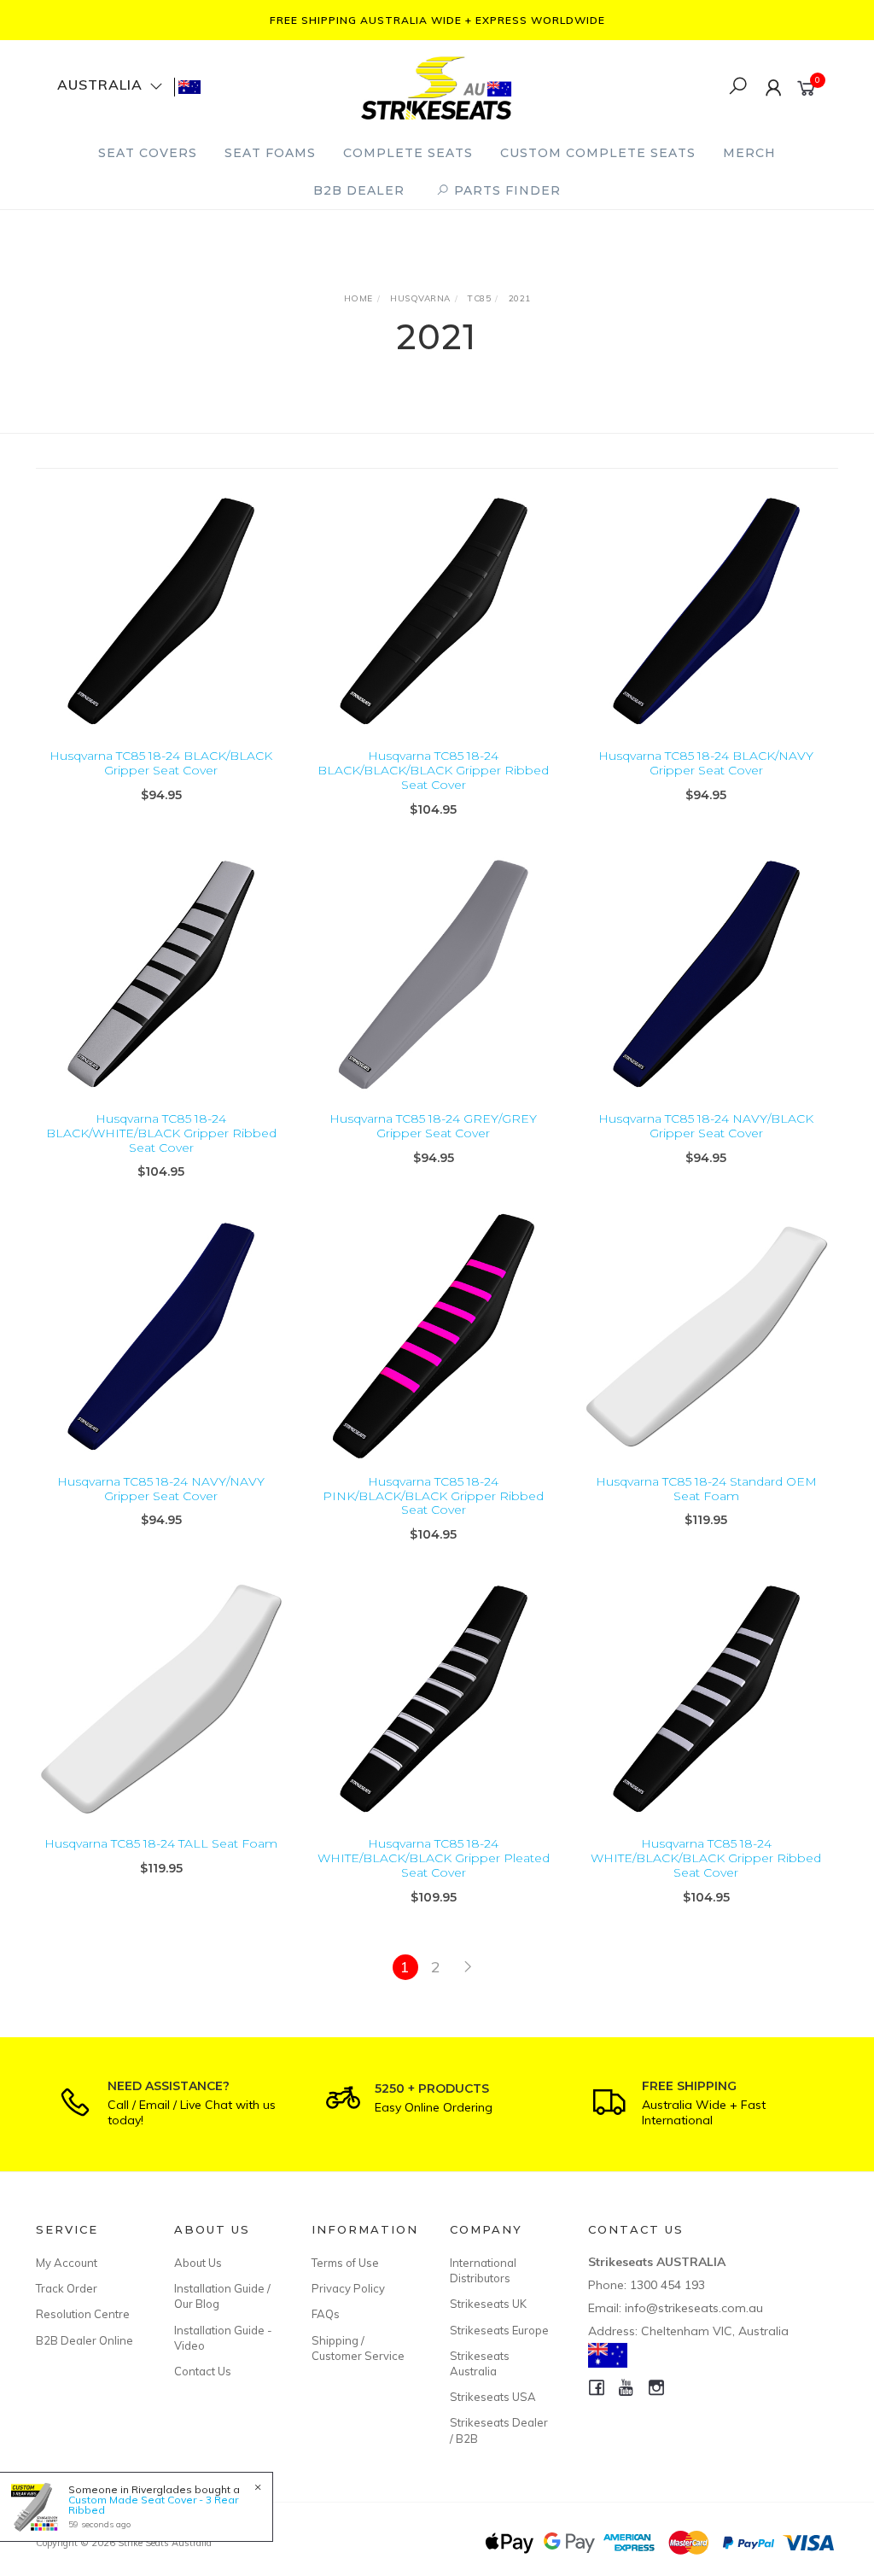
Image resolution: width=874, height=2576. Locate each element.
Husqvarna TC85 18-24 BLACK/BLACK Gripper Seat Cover (161, 763)
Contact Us (203, 2371)
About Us (198, 2263)
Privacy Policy (348, 2288)
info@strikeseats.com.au (694, 2308)
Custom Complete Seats (598, 153)
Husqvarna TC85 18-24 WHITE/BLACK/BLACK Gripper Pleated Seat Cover (434, 1858)
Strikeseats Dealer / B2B (499, 2430)
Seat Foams (270, 153)
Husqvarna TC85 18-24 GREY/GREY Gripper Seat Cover (433, 1126)
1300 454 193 (667, 2285)
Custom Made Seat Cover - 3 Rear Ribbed (153, 2505)
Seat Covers (148, 153)
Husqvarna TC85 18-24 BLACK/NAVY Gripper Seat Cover (706, 763)
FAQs (326, 2314)
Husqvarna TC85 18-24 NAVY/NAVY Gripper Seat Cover (161, 1489)
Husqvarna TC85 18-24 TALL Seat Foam (161, 1843)
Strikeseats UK (488, 2304)
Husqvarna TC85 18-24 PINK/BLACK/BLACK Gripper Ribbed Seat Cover (433, 1496)
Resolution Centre (83, 2314)
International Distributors (483, 2270)
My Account (67, 2263)
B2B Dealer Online (84, 2340)
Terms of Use (345, 2263)
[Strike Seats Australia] (436, 86)
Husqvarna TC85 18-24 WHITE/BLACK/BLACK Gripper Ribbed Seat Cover (706, 1858)
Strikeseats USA (493, 2397)
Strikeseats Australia (480, 2363)
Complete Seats (408, 153)
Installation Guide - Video (223, 2338)
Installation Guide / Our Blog (222, 2296)
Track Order (67, 2288)
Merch (749, 153)
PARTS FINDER (505, 190)
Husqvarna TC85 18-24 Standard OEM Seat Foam (706, 1489)
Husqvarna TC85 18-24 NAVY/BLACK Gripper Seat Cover (706, 1126)
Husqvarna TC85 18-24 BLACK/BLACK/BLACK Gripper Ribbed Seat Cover (433, 770)
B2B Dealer (359, 190)
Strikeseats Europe (499, 2330)
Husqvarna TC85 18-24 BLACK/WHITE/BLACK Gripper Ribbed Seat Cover (161, 1133)
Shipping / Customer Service (358, 2348)
